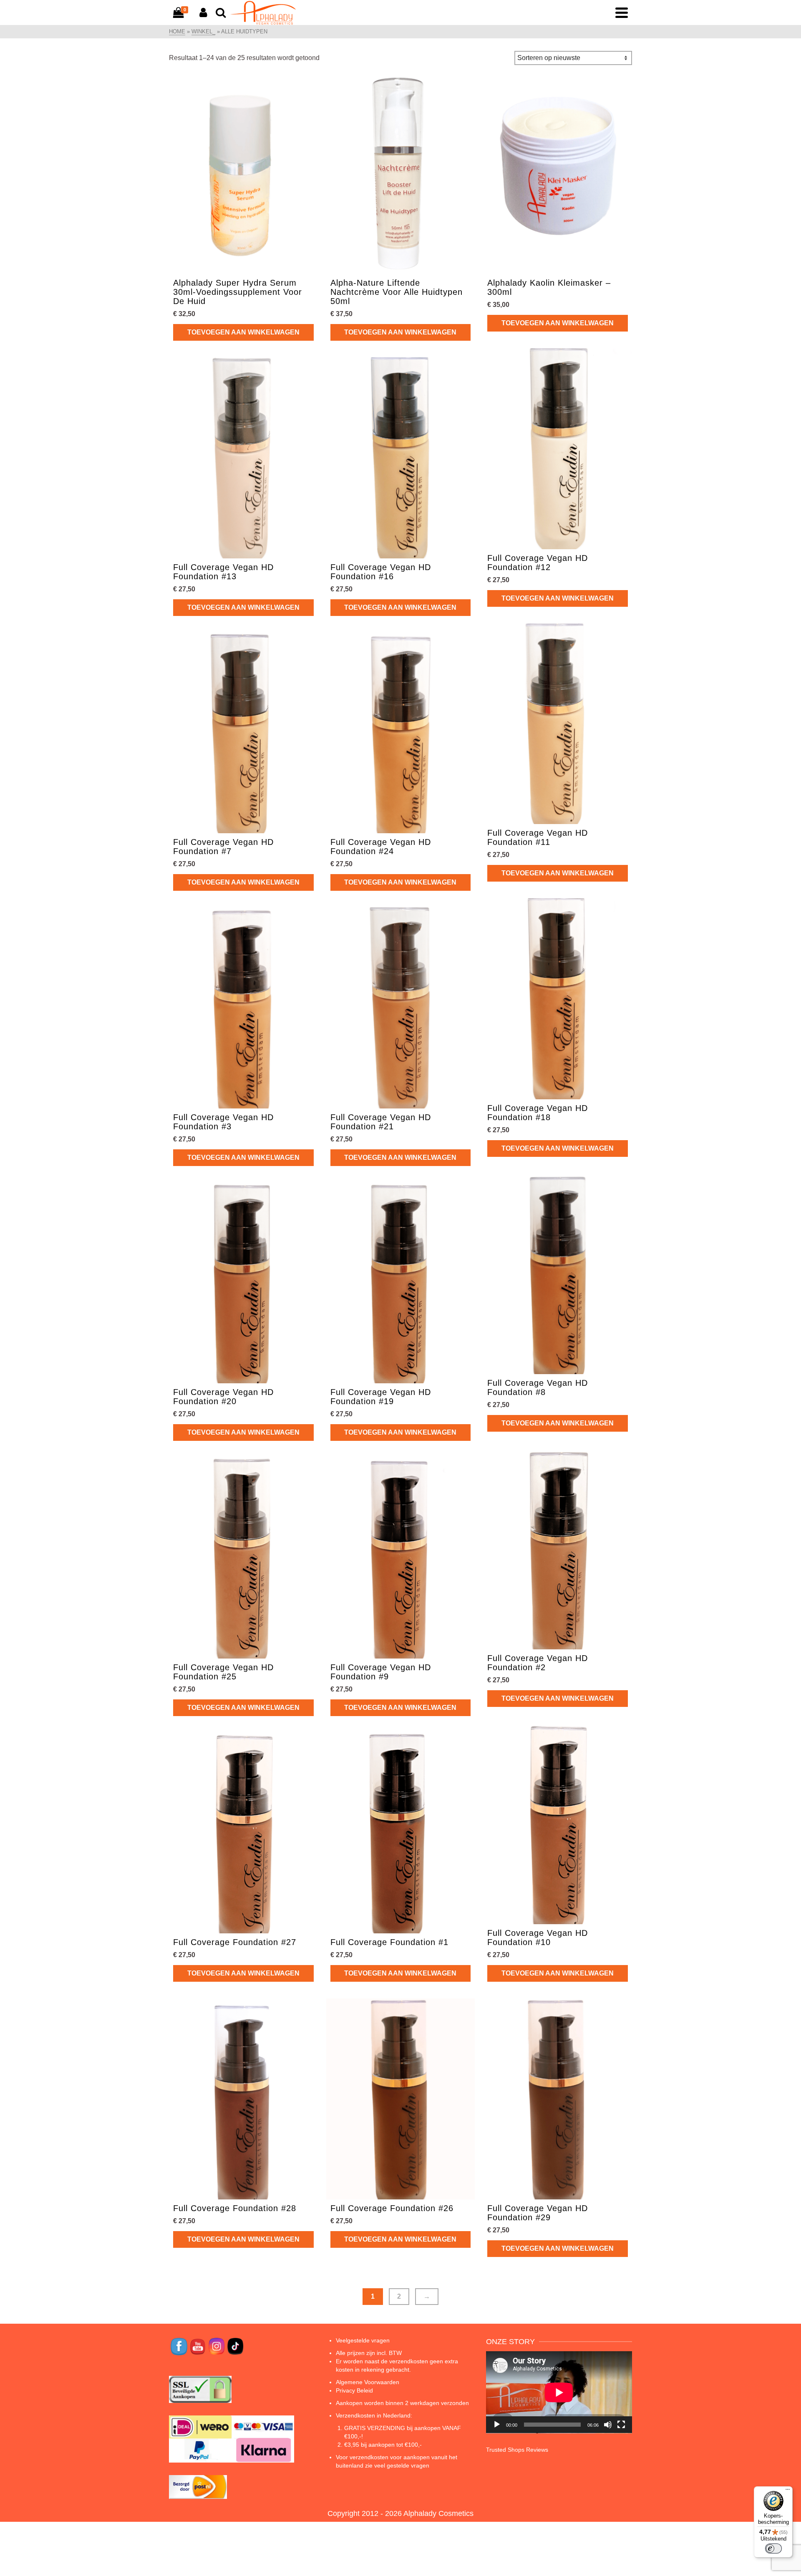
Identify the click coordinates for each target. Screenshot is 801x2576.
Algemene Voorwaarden (368, 2382)
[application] (559, 2392)
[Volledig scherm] (621, 2425)
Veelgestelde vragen (363, 2340)
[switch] (773, 2548)
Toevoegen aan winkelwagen (243, 332)
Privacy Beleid (354, 2390)
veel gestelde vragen (402, 2465)
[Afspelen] (497, 2425)
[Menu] (788, 2491)
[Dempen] (608, 2425)
